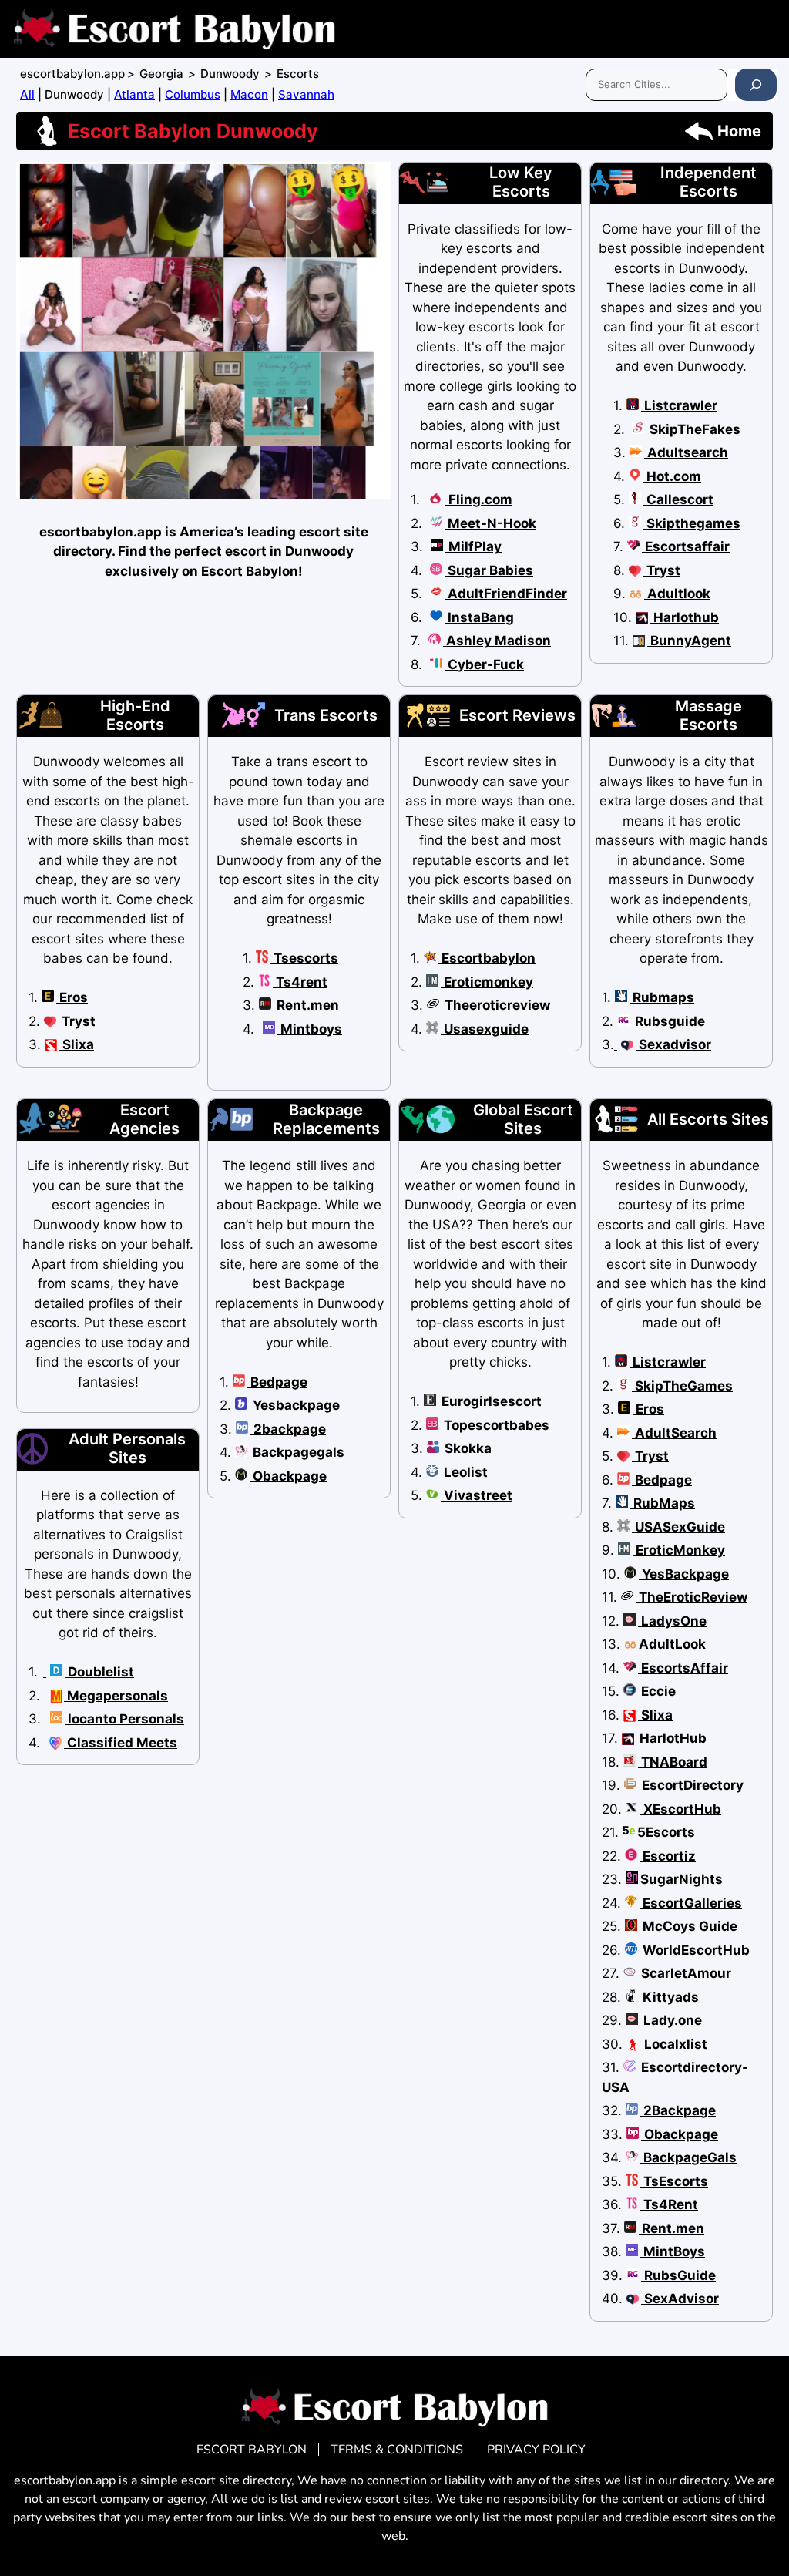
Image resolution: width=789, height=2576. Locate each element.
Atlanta (134, 94)
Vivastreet (477, 1495)
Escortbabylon (487, 958)
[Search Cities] (756, 85)
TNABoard (673, 1762)
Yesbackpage (295, 1405)
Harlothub (685, 617)
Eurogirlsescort (490, 1401)
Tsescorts (304, 958)
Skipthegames (692, 523)
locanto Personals (124, 1719)
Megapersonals (116, 1696)
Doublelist (99, 1672)
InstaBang (479, 617)
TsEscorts (674, 2181)
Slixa (77, 1044)
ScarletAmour (685, 1973)
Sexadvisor (673, 1044)
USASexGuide (678, 1527)
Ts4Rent (669, 2204)
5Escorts (666, 1832)
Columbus (193, 94)
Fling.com (479, 499)
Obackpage (288, 1476)
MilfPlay (473, 546)
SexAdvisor (680, 2299)
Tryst (662, 570)
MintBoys (673, 2251)
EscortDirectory (691, 1785)
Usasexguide (485, 1029)
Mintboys (310, 1029)
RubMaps (663, 1503)
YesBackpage (684, 1574)
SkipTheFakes (693, 429)
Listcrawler (679, 405)
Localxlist (674, 2044)
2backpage (288, 1429)
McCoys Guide (688, 1926)
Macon (249, 94)
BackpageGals (688, 2157)
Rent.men (306, 1005)
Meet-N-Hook (490, 523)
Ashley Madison (497, 641)
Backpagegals (297, 1452)
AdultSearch (674, 1433)
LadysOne (672, 1621)
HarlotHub (671, 1738)
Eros (72, 997)
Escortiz (668, 1856)
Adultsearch (686, 452)
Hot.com (672, 476)
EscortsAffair (683, 1668)
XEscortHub (681, 1809)
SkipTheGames (682, 1386)
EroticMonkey (679, 1550)
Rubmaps (662, 997)
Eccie (657, 1691)
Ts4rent (300, 982)
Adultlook (677, 594)
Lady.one (671, 2020)
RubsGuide (678, 2275)
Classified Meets (121, 1743)
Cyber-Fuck (484, 664)
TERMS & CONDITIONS (397, 2450)
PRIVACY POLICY (536, 2450)
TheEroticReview (692, 1597)
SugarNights (682, 1879)
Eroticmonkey (487, 982)
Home (739, 131)
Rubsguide (668, 1021)
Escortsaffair (686, 546)
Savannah (306, 94)
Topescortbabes (495, 1425)
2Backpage (678, 2110)
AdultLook (672, 1644)
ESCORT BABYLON (252, 2450)
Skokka (467, 1448)
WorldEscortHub (695, 1950)
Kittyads (669, 1997)
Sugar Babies (489, 570)
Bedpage (277, 1382)
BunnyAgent (689, 641)
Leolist (464, 1472)
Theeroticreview (496, 1005)
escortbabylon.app (72, 74)
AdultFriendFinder (506, 594)
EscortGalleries (691, 1903)
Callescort (678, 499)
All (27, 94)
